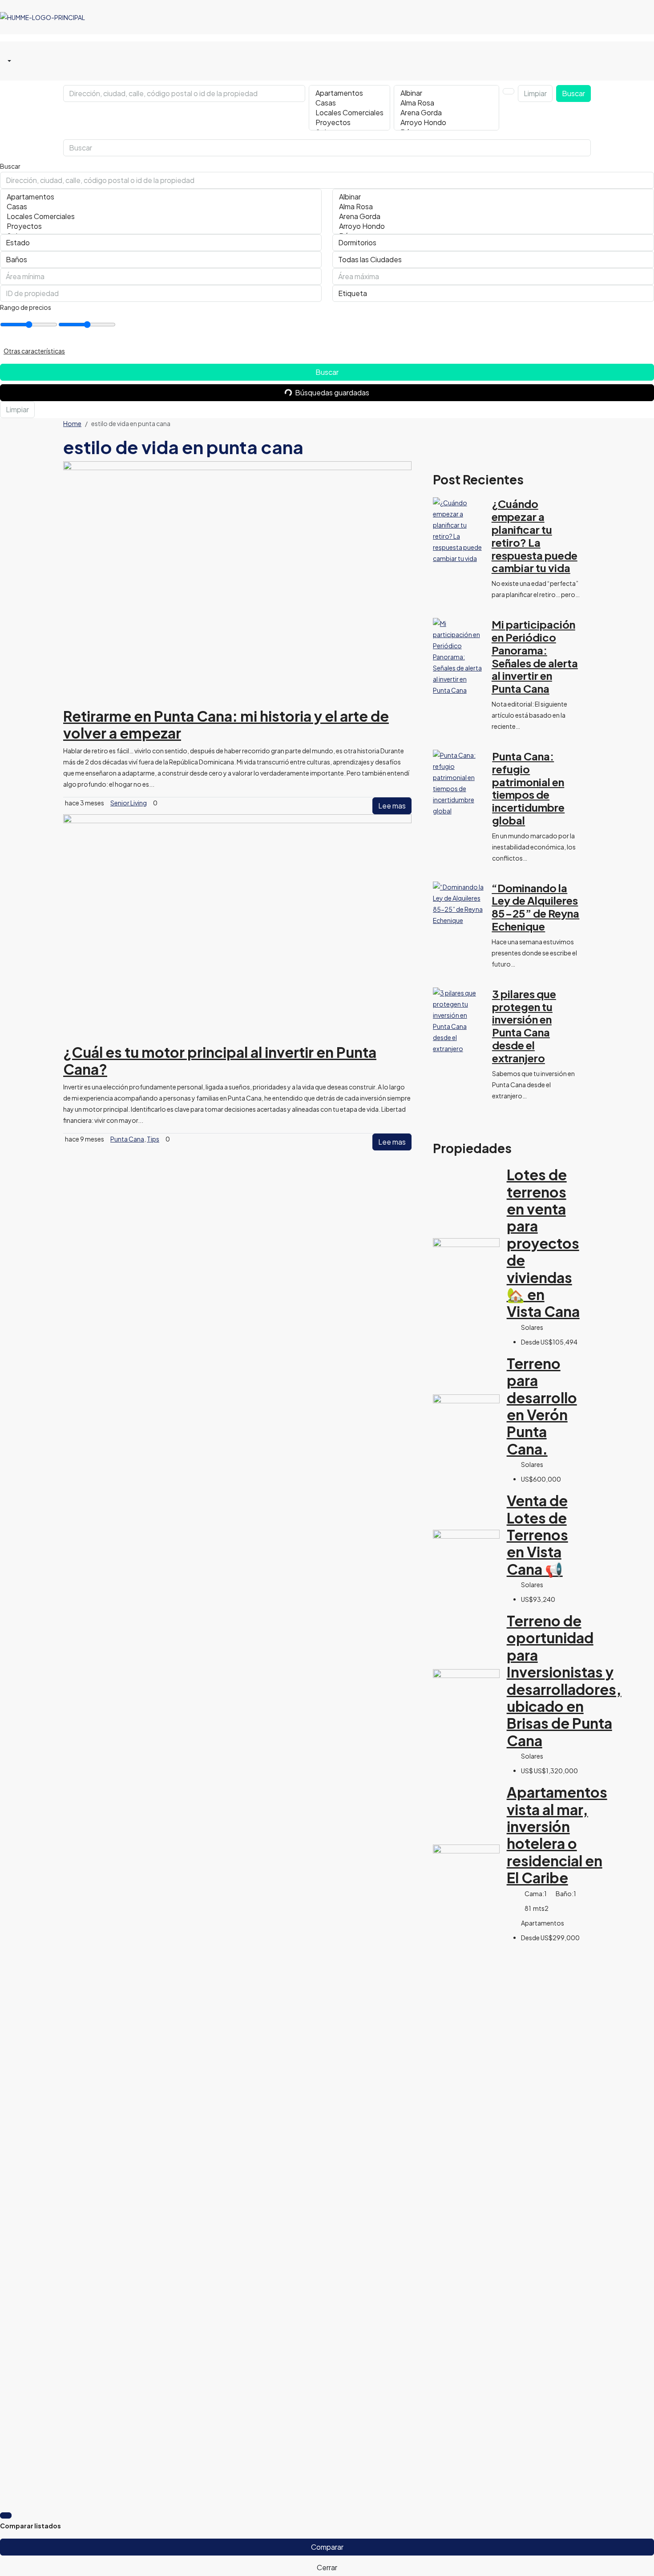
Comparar (327, 2547)
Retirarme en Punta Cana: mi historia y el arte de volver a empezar (226, 724)
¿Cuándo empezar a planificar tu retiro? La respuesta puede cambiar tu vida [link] (535, 536)
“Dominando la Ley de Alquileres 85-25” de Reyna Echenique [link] (535, 907)
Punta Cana (127, 1139)
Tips (153, 1139)
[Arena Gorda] (446, 113)
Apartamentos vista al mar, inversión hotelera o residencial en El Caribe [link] (557, 1835)
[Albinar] (446, 93)
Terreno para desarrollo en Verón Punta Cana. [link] (542, 1406)
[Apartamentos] (349, 93)
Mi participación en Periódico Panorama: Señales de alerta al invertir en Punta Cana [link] (535, 656)
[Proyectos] (349, 122)
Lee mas (392, 806)
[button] (327, 351)
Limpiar (535, 93)
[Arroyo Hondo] (446, 122)
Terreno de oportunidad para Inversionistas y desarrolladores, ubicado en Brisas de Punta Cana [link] (564, 1680)
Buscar (573, 93)
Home (72, 423)
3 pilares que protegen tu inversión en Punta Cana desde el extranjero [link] (524, 1026)
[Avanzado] (509, 91)
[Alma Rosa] (446, 103)
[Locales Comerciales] (349, 113)
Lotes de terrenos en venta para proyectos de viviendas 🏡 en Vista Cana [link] (543, 1243)
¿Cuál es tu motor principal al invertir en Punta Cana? (220, 1060)
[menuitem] (8, 61)
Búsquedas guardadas (332, 392)
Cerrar (327, 2567)
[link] (459, 530)
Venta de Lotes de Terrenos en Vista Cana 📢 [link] (537, 1535)
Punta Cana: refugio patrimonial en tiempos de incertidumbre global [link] (528, 788)
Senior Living (129, 803)
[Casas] (349, 103)
